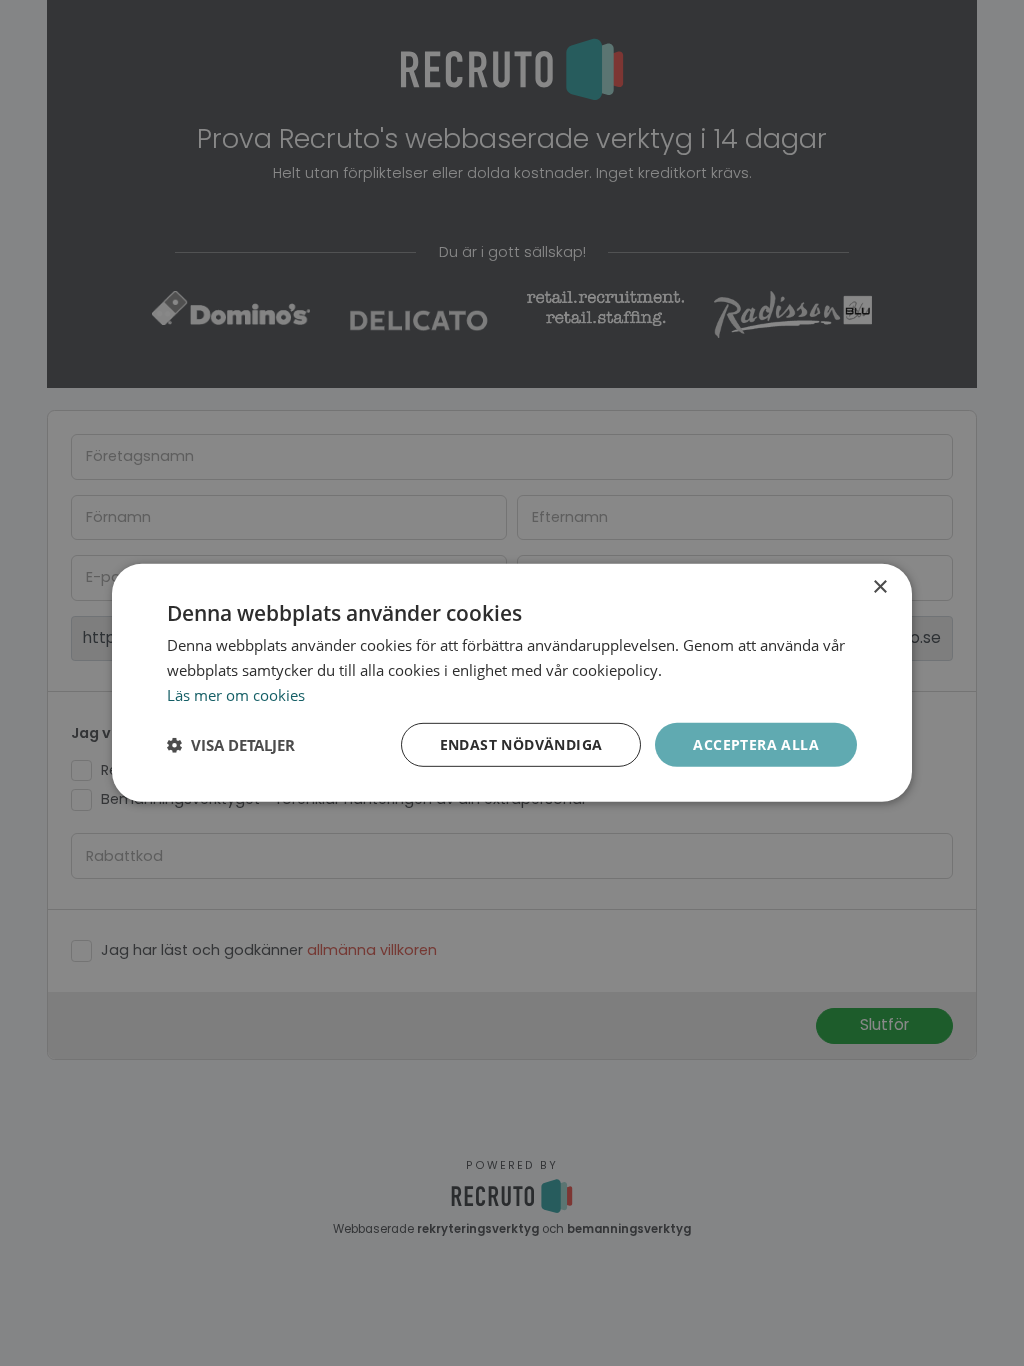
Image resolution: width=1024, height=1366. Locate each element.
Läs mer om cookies (236, 695)
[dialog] (512, 683)
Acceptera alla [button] (756, 743)
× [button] (879, 587)
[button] (231, 745)
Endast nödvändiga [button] (521, 743)
